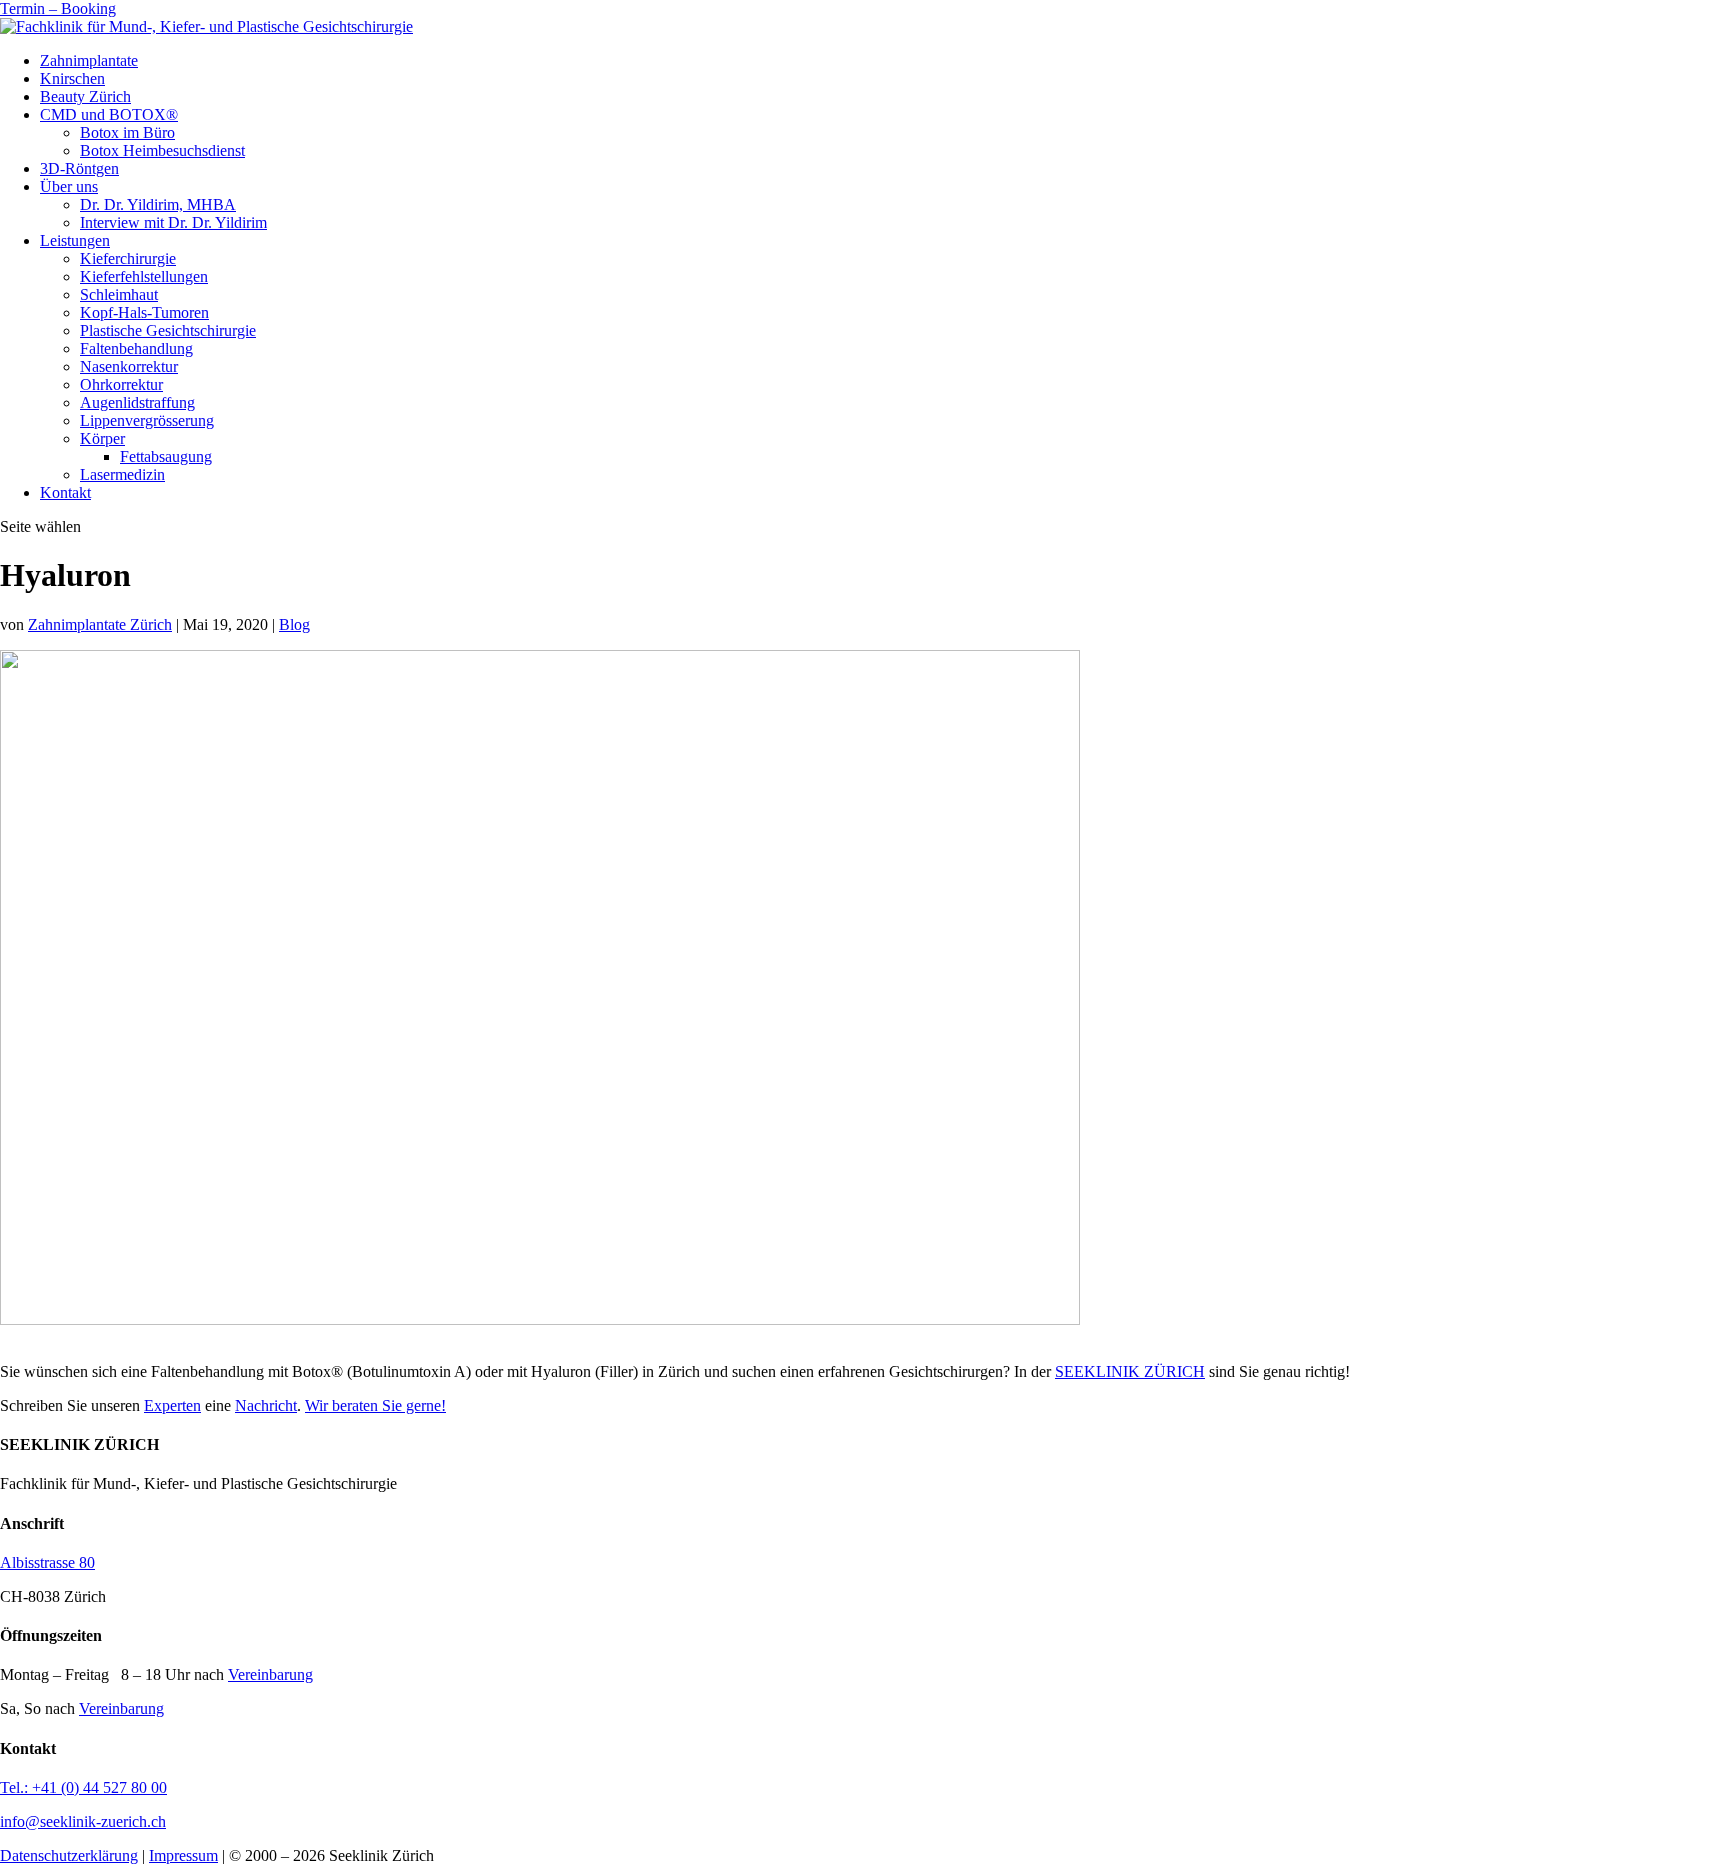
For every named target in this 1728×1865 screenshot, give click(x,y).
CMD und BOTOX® (109, 114)
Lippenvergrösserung (147, 420)
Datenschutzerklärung (69, 1855)
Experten (172, 1405)
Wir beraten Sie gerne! (375, 1405)
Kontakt (65, 492)
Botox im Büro (127, 132)
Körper (102, 438)
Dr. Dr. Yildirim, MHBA (158, 204)
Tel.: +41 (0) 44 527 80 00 (83, 1787)
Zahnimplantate (89, 60)
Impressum (183, 1855)
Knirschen (72, 78)
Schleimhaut (119, 294)
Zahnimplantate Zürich (100, 624)
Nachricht (266, 1405)
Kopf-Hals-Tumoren (144, 312)
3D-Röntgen (79, 168)
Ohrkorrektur (121, 384)
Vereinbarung (270, 1674)
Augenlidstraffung (137, 402)
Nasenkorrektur (129, 366)
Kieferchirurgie (128, 258)
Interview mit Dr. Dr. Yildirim (173, 222)
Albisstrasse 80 (47, 1562)
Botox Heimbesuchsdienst (162, 150)
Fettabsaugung (166, 456)
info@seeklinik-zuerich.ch (83, 1821)
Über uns (69, 186)
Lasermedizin (122, 474)
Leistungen (75, 240)
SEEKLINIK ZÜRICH (1130, 1371)
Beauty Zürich (85, 96)
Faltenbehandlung (136, 348)
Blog (294, 624)
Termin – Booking (58, 8)
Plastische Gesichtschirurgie (168, 330)
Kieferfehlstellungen (144, 276)
